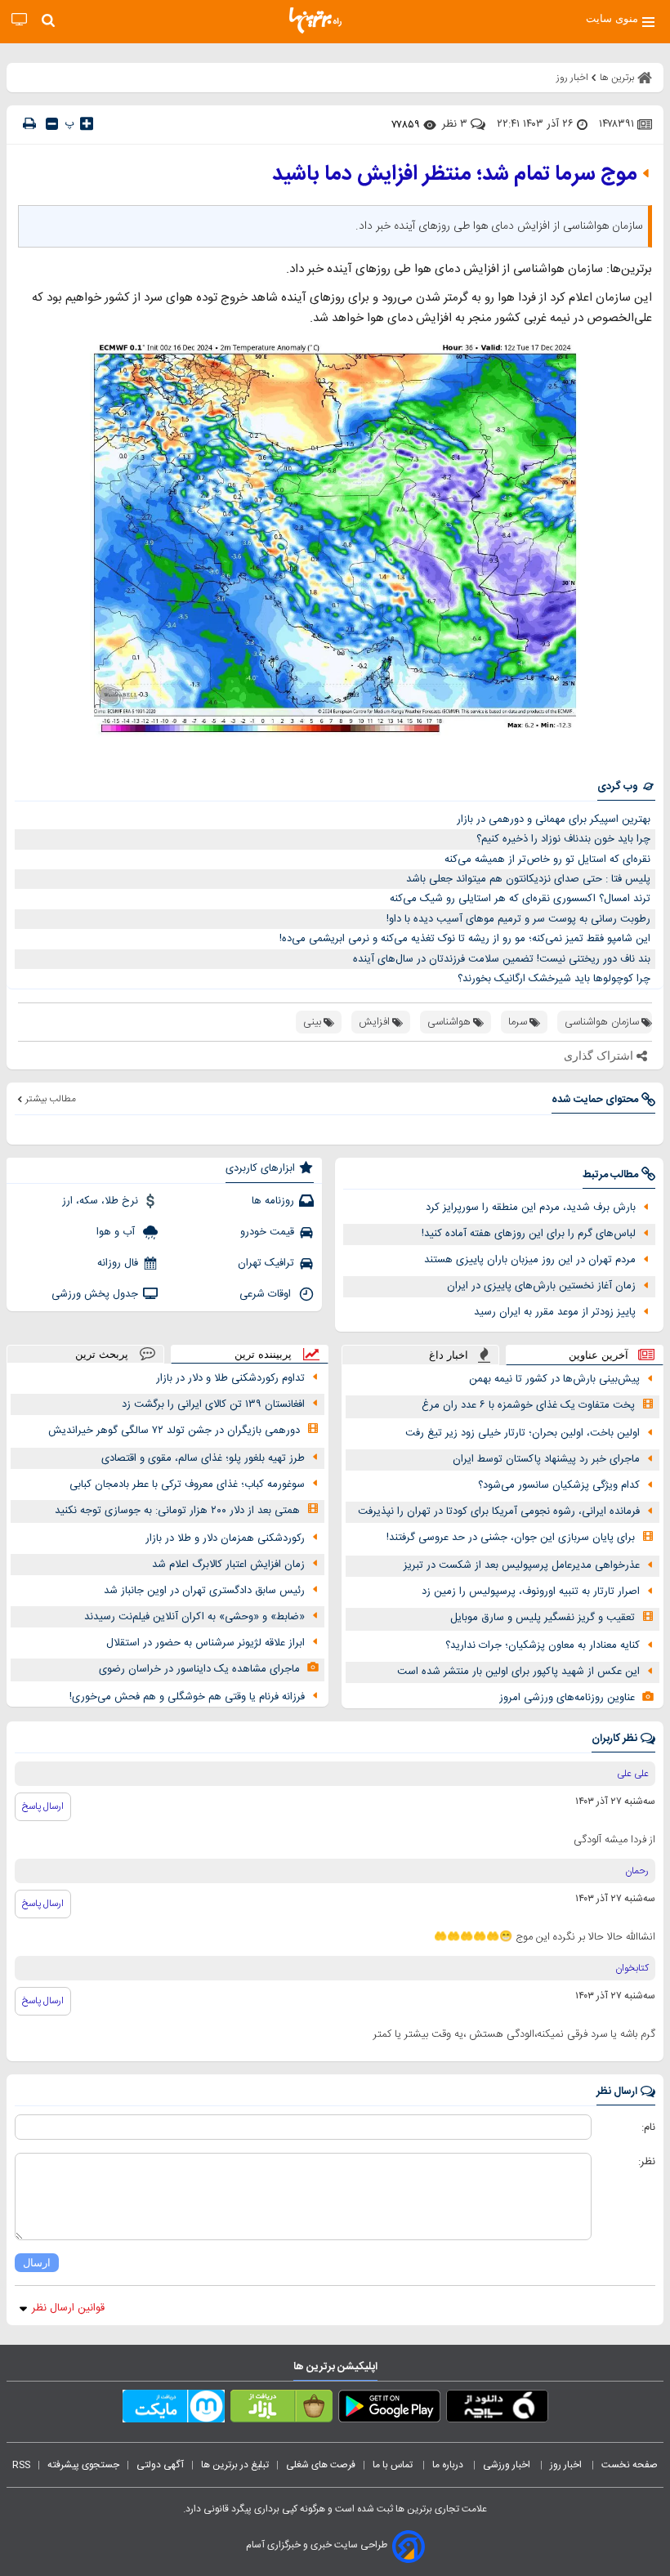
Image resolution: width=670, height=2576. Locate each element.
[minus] (52, 124)
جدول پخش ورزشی (95, 1294)
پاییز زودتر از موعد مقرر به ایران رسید (555, 1312)
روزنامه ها (273, 1201)
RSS (21, 2465)
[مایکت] (174, 2409)
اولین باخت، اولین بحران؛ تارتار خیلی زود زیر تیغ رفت (523, 1433)
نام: (648, 2127)
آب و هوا (117, 1232)
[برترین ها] (315, 20)
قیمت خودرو (267, 1232)
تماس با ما (394, 2465)
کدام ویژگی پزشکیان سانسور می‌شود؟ (559, 1485)
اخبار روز (567, 2465)
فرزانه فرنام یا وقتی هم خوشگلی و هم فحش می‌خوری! (187, 1697)
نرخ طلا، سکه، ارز (100, 1201)
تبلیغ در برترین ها (235, 2465)
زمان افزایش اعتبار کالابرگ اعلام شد (228, 1565)
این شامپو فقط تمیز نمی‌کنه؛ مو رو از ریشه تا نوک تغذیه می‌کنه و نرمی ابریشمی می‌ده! (465, 939)
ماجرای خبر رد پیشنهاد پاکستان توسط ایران (546, 1459)
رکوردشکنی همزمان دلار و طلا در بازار (225, 1538)
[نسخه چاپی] (29, 124)
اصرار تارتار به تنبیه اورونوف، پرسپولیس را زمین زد (531, 1592)
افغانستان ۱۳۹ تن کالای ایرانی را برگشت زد (213, 1404)
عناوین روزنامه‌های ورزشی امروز (567, 1698)
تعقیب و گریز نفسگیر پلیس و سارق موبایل (543, 1618)
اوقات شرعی (267, 1294)
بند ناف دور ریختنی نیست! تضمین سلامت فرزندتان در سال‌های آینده (502, 959)
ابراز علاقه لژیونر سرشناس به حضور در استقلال (205, 1643)
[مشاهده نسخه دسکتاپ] (19, 20)
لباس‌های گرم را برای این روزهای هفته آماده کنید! (529, 1234)
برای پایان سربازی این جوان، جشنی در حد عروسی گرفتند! (511, 1538)
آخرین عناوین (599, 1355)
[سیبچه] (497, 2409)
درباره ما (449, 2465)
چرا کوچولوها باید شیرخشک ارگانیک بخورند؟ (554, 979)
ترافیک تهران (266, 1263)
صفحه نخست (630, 2465)
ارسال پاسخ (43, 1806)
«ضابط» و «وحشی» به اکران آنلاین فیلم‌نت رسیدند (194, 1617)
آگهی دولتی (160, 2465)
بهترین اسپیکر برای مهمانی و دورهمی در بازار (554, 819)
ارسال (37, 2263)
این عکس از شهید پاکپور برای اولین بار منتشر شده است (518, 1672)
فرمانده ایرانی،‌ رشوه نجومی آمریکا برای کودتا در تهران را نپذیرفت (499, 1511)
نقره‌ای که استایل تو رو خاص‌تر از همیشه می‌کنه (547, 859)
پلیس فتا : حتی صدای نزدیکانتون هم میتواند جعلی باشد (528, 879)
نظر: (647, 2162)
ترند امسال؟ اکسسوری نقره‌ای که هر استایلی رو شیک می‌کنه (520, 899)
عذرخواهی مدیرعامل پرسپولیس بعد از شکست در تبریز (522, 1565)
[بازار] (281, 2409)
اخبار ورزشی (508, 2465)
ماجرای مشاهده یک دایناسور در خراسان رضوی (199, 1669)
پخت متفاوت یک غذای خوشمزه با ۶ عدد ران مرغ (528, 1405)
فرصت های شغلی (321, 2465)
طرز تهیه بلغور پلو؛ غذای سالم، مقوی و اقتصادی (203, 1458)
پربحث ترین (102, 1354)
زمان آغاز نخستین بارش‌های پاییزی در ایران (541, 1286)
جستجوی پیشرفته (83, 2465)
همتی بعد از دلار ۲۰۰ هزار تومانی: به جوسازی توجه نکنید (177, 1511)
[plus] (87, 123)
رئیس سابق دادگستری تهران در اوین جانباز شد (204, 1591)
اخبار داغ (449, 1355)
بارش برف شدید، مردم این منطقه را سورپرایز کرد (531, 1208)
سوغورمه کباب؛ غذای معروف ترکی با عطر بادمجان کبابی (187, 1484)
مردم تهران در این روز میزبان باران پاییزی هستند (530, 1260)
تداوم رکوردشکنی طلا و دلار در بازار (230, 1378)
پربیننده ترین (263, 1354)
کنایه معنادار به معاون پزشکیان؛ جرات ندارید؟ (543, 1645)
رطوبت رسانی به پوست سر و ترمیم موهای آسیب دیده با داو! (518, 919)
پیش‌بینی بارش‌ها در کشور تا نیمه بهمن (554, 1379)
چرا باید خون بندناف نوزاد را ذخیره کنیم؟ (563, 839)
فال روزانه (118, 1263)
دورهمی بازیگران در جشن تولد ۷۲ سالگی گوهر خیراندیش (174, 1431)
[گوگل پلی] (389, 2409)
